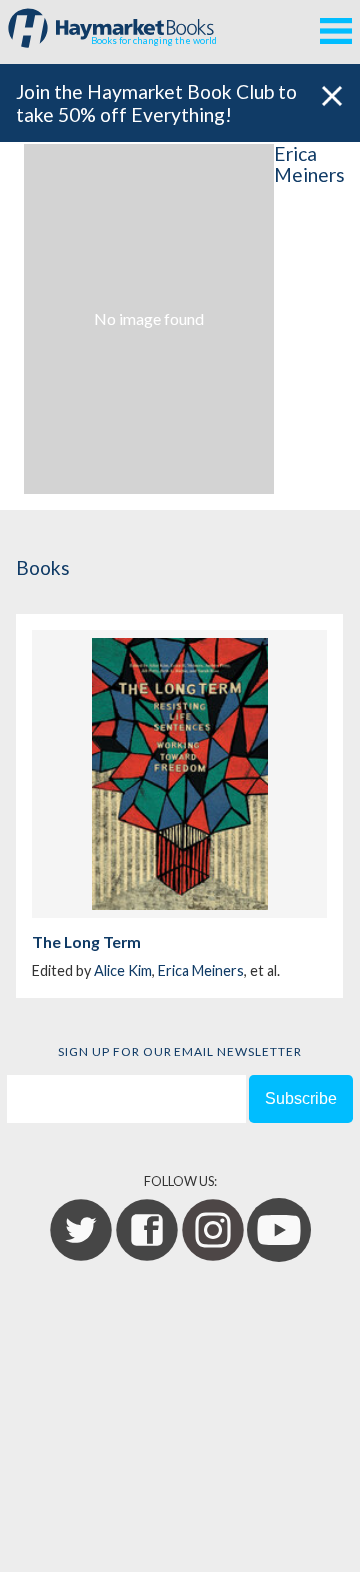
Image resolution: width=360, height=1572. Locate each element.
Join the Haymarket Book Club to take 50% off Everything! (156, 103)
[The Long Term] (179, 774)
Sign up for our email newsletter (180, 1051)
